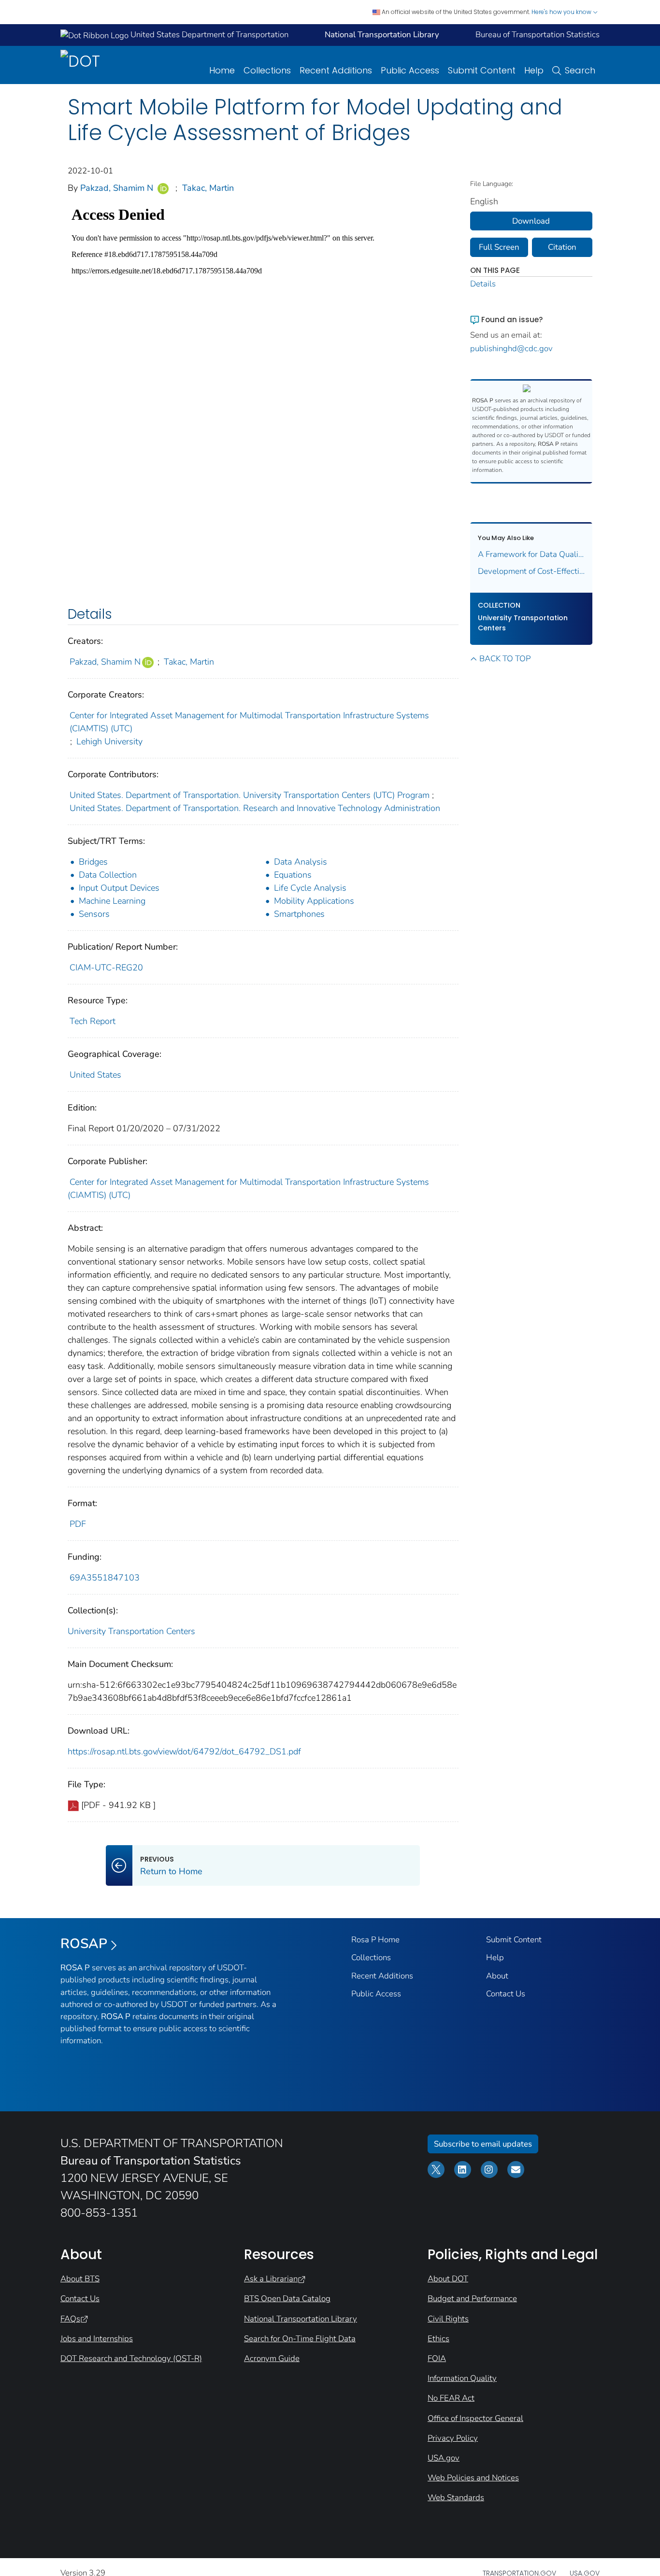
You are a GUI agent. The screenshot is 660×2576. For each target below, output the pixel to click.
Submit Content (482, 70)
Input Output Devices (119, 888)
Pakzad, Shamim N (117, 188)
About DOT (448, 2279)
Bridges (93, 862)
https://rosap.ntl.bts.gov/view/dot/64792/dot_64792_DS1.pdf (184, 1751)
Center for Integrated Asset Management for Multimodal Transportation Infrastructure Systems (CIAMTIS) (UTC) (249, 722)
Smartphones (299, 914)
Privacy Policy (453, 2438)
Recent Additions (336, 70)
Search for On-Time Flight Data (300, 2339)
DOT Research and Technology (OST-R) (131, 2358)
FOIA (437, 2358)
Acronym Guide (272, 2358)
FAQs (70, 2319)
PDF (78, 1524)
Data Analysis (301, 862)
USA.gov (444, 2458)
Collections (267, 70)
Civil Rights (448, 2319)
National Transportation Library (301, 2319)
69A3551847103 (105, 1578)
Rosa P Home (375, 1940)
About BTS (80, 2279)
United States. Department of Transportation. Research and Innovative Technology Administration (255, 808)
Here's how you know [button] (562, 12)
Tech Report (93, 1021)
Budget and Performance (472, 2298)
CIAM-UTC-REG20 (106, 968)
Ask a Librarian (271, 2279)
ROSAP (84, 1944)
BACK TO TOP (505, 659)
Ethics (438, 2339)
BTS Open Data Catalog (287, 2298)
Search (580, 70)
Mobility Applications (314, 901)
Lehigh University (109, 741)
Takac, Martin (208, 188)
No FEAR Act (451, 2398)
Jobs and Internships (97, 2339)
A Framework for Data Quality (531, 554)
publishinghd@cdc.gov (511, 349)
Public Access (410, 70)
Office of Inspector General (475, 2418)
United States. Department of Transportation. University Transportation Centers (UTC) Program (250, 795)
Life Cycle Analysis (310, 888)
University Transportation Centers (131, 1631)
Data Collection (108, 875)
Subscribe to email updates (483, 2144)
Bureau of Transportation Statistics (538, 35)
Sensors (94, 914)
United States (95, 1075)
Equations (293, 875)
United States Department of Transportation (208, 35)
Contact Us (506, 1994)
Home (222, 70)
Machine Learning (112, 901)
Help (534, 70)
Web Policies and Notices (473, 2478)
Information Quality (462, 2378)
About (497, 1976)
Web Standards (456, 2498)
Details (483, 284)
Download (531, 221)
